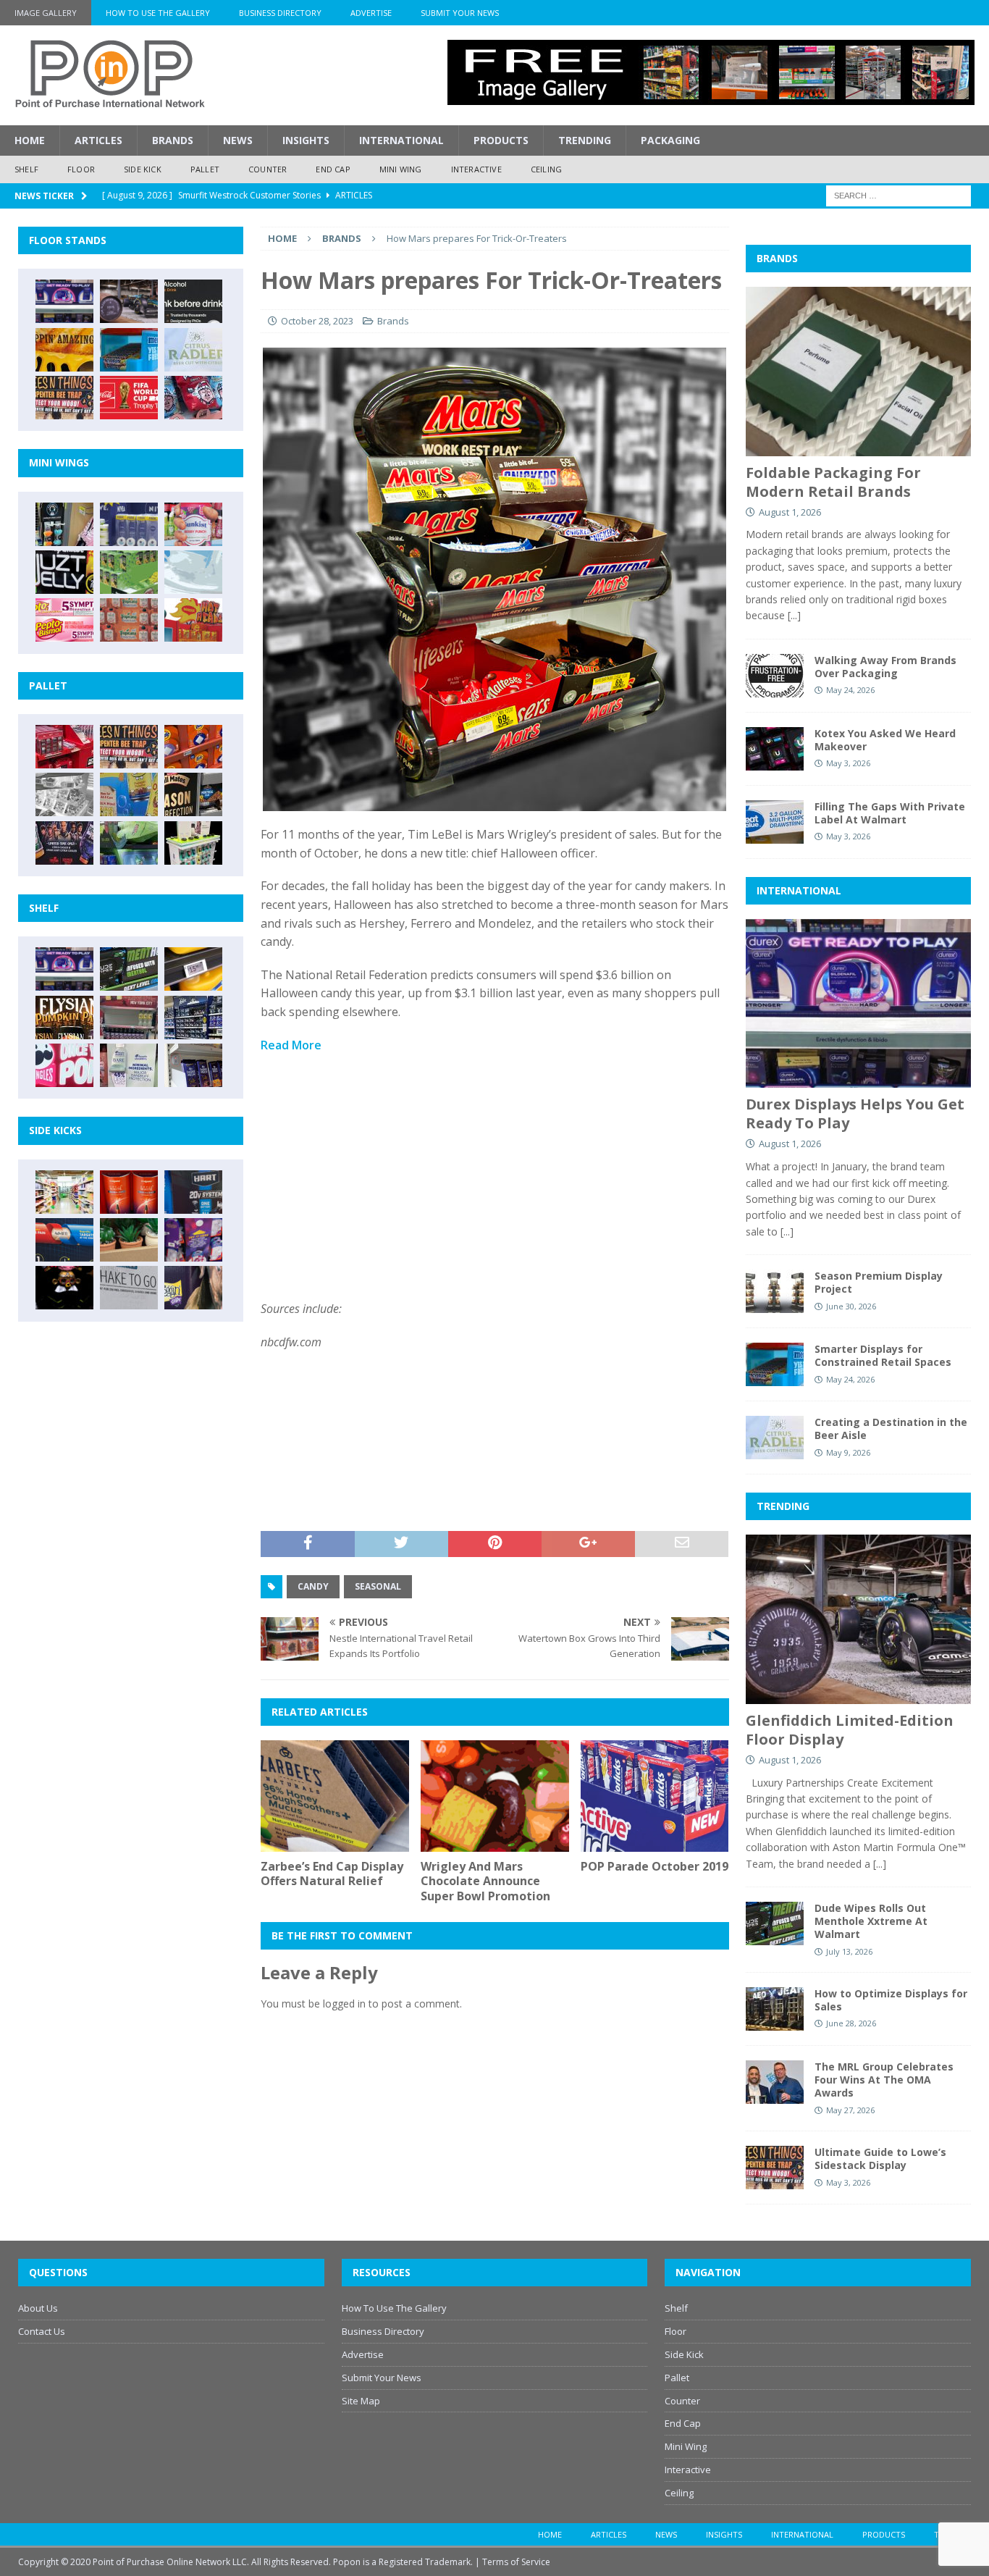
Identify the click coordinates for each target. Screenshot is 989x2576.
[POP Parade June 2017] (193, 620)
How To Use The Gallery (158, 13)
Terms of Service (516, 2562)
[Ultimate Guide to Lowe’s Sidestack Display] (64, 398)
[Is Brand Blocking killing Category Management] (193, 1018)
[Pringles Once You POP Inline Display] (64, 1065)
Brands (173, 140)
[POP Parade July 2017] (129, 620)
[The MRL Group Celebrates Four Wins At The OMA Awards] (775, 2082)
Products (501, 140)
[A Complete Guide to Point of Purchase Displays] (64, 1192)
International (401, 140)
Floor (81, 169)
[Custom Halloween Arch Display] (64, 1018)
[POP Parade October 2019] (655, 1796)
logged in (344, 2004)
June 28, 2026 (851, 2023)
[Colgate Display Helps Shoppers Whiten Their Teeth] (129, 1192)
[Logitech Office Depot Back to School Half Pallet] (193, 843)
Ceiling (546, 169)
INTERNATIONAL (799, 890)
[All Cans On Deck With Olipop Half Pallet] (129, 794)
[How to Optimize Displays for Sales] (775, 2009)
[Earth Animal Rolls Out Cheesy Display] (64, 350)
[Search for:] (898, 194)
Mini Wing (401, 169)
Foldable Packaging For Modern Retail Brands (833, 482)
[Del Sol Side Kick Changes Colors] (193, 1240)
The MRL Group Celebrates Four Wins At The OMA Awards (884, 2080)
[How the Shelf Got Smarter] (193, 969)
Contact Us (42, 2331)
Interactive (476, 169)
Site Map (361, 2401)
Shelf (26, 169)
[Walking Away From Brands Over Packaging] (775, 676)
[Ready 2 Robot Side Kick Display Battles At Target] (64, 1288)
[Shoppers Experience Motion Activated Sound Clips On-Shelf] (193, 1065)
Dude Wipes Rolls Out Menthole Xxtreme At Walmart (871, 1921)
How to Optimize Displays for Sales (891, 2000)
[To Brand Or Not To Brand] (129, 1240)
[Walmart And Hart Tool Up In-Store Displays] (193, 1192)
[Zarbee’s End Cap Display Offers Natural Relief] (335, 1796)
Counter (268, 169)
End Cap (333, 169)
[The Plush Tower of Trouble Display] (64, 794)
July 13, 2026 (849, 1951)
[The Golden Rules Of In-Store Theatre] (129, 1018)
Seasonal (378, 1586)
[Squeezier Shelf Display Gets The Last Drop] (129, 1065)
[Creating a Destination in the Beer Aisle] (193, 350)
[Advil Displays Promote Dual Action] (64, 1240)
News (238, 140)
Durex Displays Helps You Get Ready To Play (855, 1113)
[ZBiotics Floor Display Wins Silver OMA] (193, 301)
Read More (291, 1045)
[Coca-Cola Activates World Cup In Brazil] (129, 398)
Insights (306, 140)
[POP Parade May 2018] (129, 572)
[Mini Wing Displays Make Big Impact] (64, 524)
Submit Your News (460, 13)
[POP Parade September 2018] (64, 572)
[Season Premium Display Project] (775, 1291)
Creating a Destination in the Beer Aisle (891, 1428)
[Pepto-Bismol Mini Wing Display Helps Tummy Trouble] (64, 620)
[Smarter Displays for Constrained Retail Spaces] (129, 350)
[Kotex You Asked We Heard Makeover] (775, 749)
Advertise (371, 13)
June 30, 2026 (851, 1306)
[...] (794, 615)
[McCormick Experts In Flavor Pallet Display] (193, 794)
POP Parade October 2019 (655, 1866)
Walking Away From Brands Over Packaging (885, 667)
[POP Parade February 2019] (129, 524)
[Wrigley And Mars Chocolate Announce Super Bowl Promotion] (495, 1796)
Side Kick (143, 169)
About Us (38, 2308)
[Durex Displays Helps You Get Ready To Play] (64, 301)
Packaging (670, 140)
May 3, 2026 (848, 763)
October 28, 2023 (317, 321)
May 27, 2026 (850, 2110)
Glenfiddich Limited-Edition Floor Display (850, 1730)
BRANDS (777, 258)
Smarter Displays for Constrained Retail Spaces (883, 1355)
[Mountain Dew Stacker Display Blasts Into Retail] (129, 843)
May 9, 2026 (848, 1452)
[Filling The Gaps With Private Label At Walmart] (775, 822)
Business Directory (280, 13)
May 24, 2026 (850, 690)
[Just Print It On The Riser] (129, 1288)
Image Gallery (46, 13)
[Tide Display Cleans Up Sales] (193, 747)
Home (30, 140)
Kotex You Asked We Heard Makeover (885, 740)
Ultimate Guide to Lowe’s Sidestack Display (880, 2158)
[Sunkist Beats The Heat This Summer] (193, 524)
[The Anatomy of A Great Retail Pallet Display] (64, 747)
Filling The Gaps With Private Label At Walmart (890, 813)
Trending (585, 140)
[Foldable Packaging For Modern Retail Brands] (858, 371)
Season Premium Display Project (879, 1282)
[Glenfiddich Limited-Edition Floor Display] (129, 301)
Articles (98, 140)
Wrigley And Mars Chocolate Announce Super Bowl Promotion (485, 1881)
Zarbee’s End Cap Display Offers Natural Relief (332, 1874)
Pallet (205, 169)
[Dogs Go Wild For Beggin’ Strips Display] (193, 1288)
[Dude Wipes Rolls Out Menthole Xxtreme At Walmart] (129, 969)
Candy (313, 1586)
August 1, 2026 (790, 512)
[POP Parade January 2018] (193, 572)
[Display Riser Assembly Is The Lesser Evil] (193, 398)
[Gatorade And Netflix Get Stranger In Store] (64, 843)
